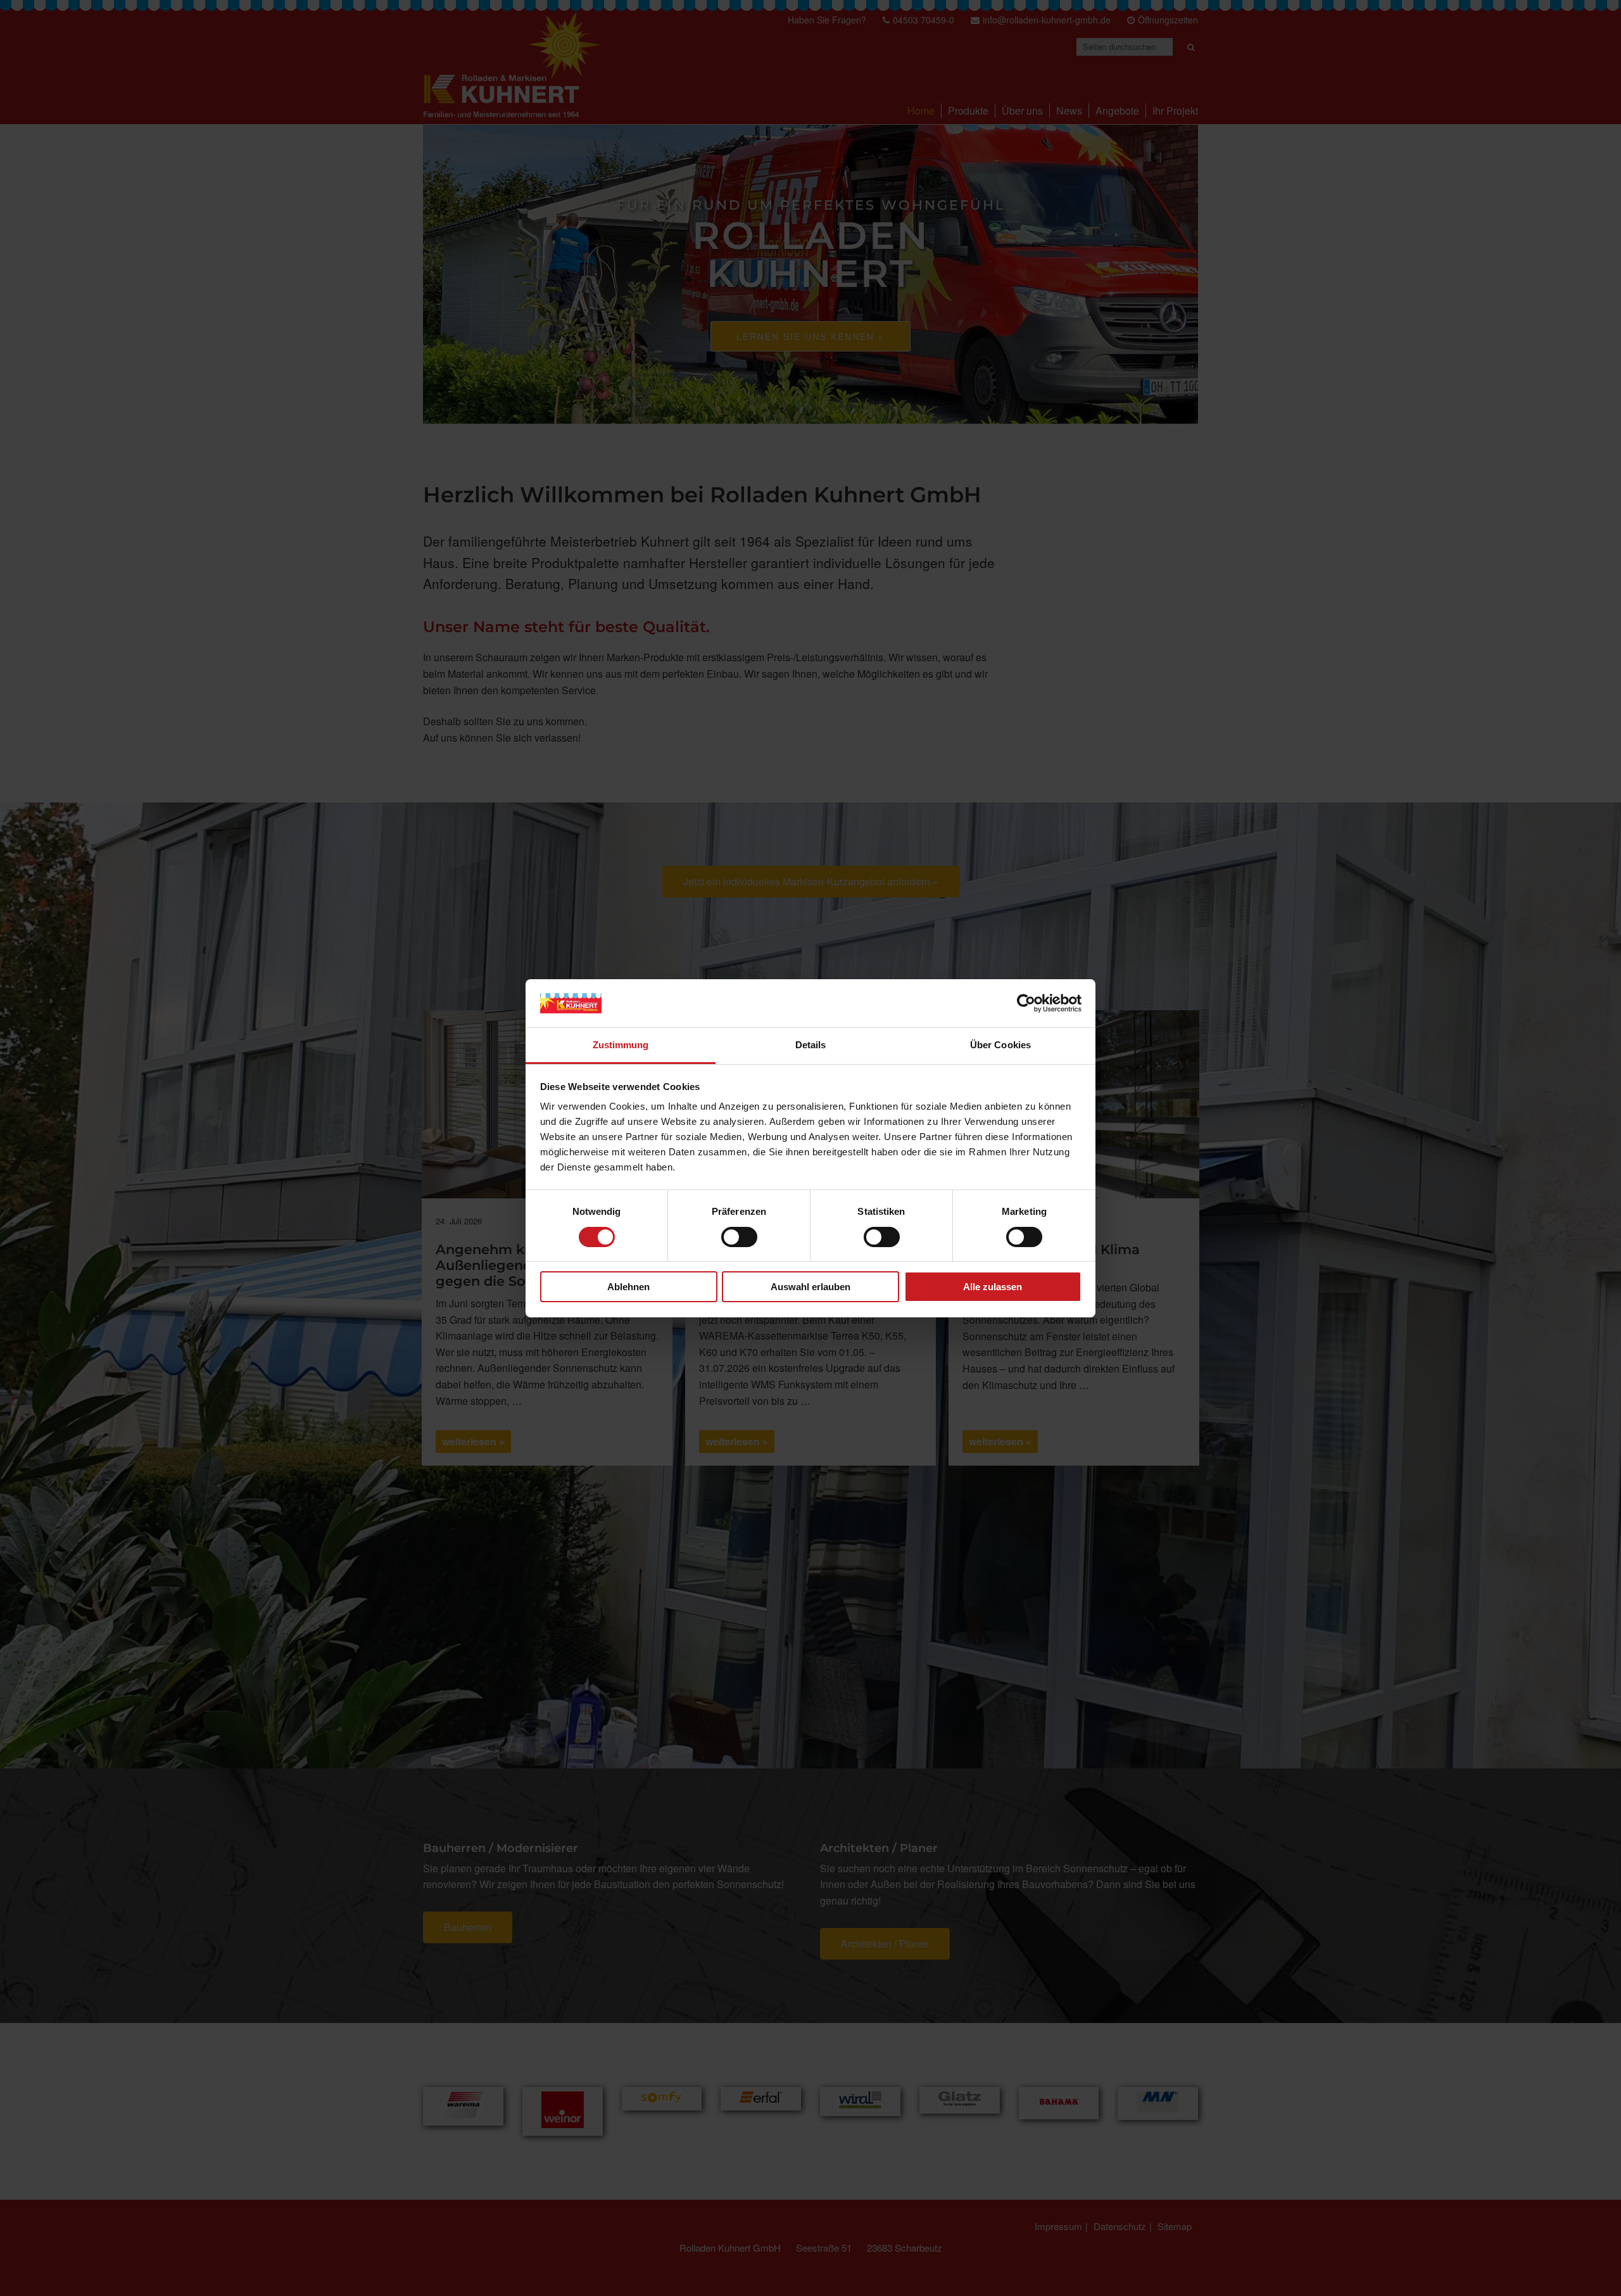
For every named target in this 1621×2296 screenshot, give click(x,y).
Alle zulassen (993, 1287)
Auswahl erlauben (810, 1287)
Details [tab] (811, 1045)
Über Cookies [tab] (1000, 1045)
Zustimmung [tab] (621, 1045)
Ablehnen (628, 1287)
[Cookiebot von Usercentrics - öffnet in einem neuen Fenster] (1026, 1003)
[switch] (739, 1237)
